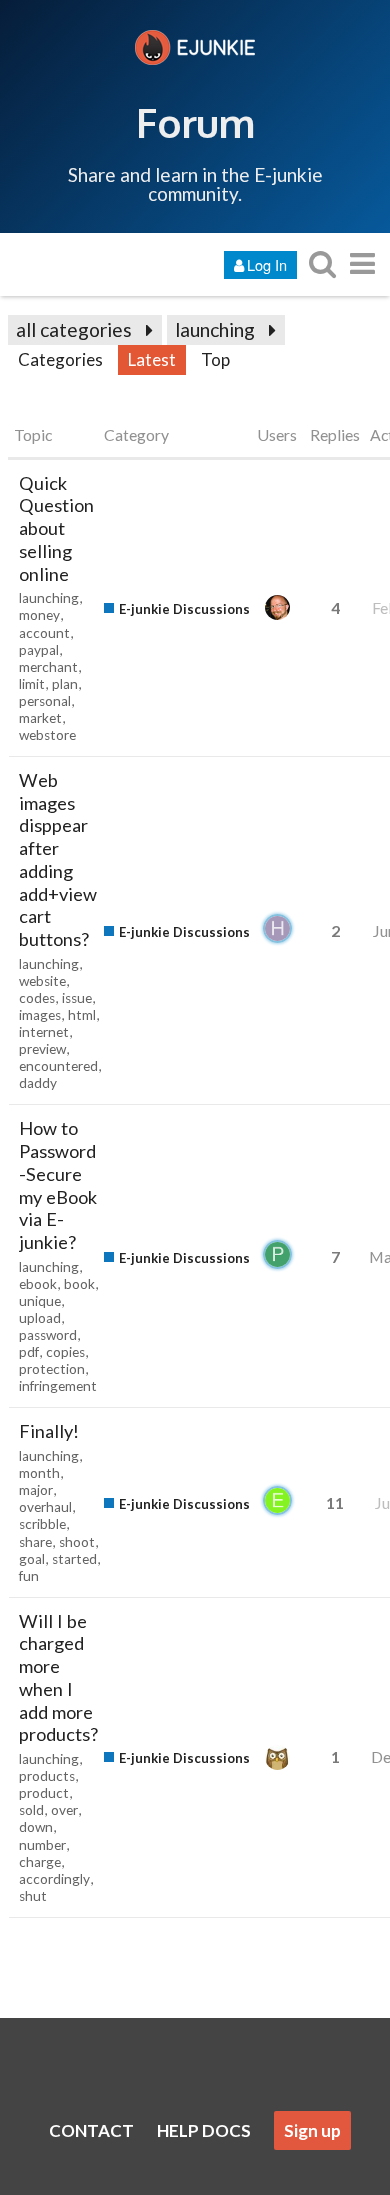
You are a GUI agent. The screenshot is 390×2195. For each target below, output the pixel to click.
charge (40, 1862)
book (79, 1284)
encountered (58, 1066)
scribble (42, 1524)
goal (32, 1559)
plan (65, 684)
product (44, 1793)
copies (65, 1352)
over (64, 1810)
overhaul (45, 1507)
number (42, 1845)
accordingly (54, 1879)
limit (32, 684)
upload (40, 1318)
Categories (60, 359)
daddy (38, 1083)
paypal (39, 650)
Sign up (312, 2130)
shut (33, 1896)
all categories (74, 329)
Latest (152, 359)
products (47, 1776)
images (40, 1015)
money (39, 615)
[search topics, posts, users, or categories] (322, 263)
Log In (267, 264)
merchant (48, 667)
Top (215, 359)
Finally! (49, 1431)
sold (31, 1810)
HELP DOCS (204, 2130)
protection (52, 1369)
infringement (58, 1386)
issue (77, 998)
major (36, 1490)
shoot (77, 1542)
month (39, 1473)
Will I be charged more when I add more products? (58, 1678)
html (82, 1015)
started (74, 1559)
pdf (29, 1352)
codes (37, 998)
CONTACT (91, 2130)
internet (44, 1032)
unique (40, 1301)
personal (45, 701)
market (40, 718)
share (35, 1542)
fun (29, 1576)
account (44, 633)
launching (215, 329)
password (48, 1335)
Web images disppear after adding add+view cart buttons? (58, 859)
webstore (47, 735)
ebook (38, 1284)
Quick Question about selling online (56, 528)
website (42, 981)
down (36, 1827)
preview (42, 1049)
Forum (195, 122)
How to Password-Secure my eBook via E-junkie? (58, 1185)
